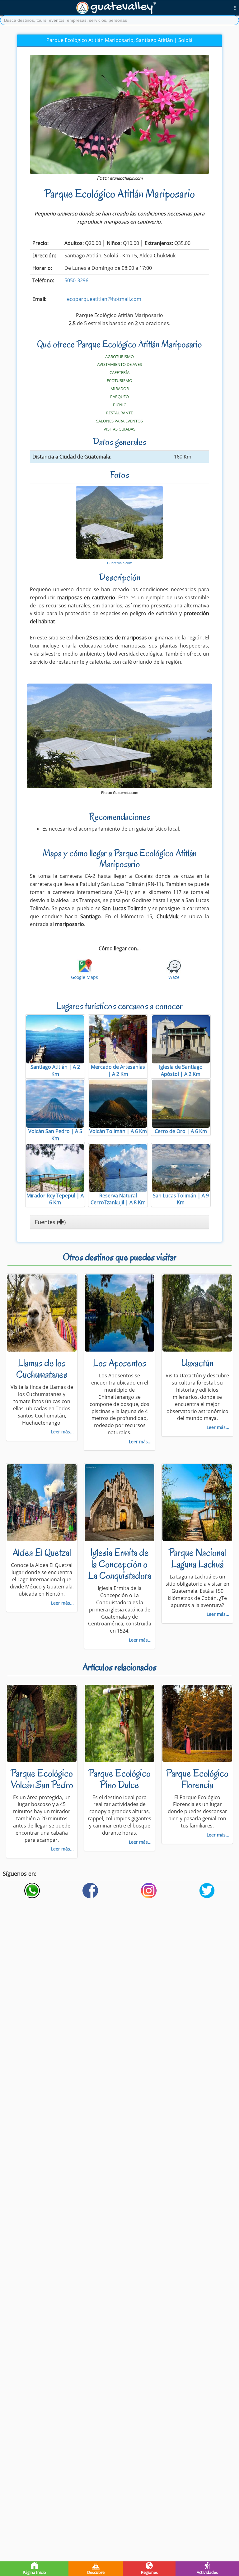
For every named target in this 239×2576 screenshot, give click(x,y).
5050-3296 (76, 280)
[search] (119, 20)
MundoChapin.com (126, 178)
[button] (235, 7)
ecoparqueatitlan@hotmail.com (104, 299)
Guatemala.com (120, 563)
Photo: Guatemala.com (120, 793)
